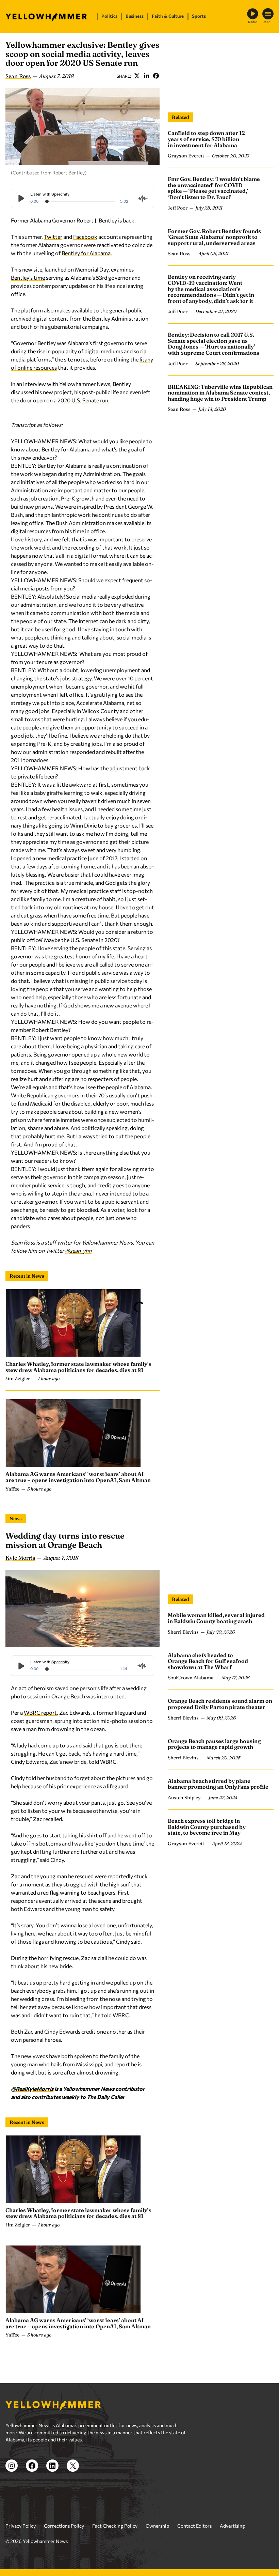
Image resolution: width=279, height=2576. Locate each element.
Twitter (137, 76)
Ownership (157, 2526)
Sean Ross (18, 76)
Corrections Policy (64, 2526)
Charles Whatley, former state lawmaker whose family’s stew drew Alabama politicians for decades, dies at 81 (78, 1367)
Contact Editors (194, 2526)
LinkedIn (146, 76)
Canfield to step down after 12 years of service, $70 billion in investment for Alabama (206, 139)
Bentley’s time (28, 277)
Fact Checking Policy (115, 2526)
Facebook (156, 76)
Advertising (232, 2526)
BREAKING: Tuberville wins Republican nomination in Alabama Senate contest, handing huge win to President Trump (220, 393)
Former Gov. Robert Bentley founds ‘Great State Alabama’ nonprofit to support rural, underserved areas (214, 237)
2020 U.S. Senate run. (84, 400)
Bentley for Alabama (86, 253)
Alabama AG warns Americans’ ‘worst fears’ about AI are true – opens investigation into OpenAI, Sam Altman (78, 1477)
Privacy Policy (21, 2526)
